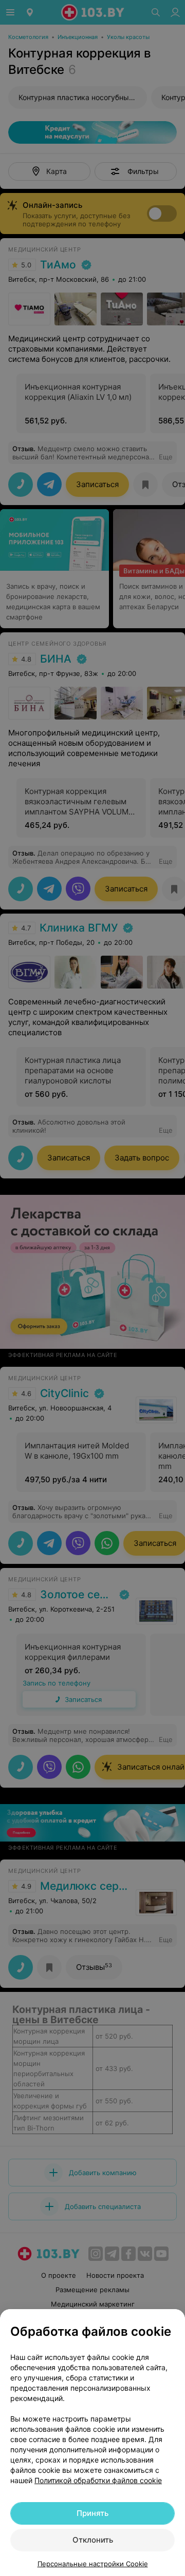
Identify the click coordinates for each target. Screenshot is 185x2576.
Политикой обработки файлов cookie (98, 2480)
